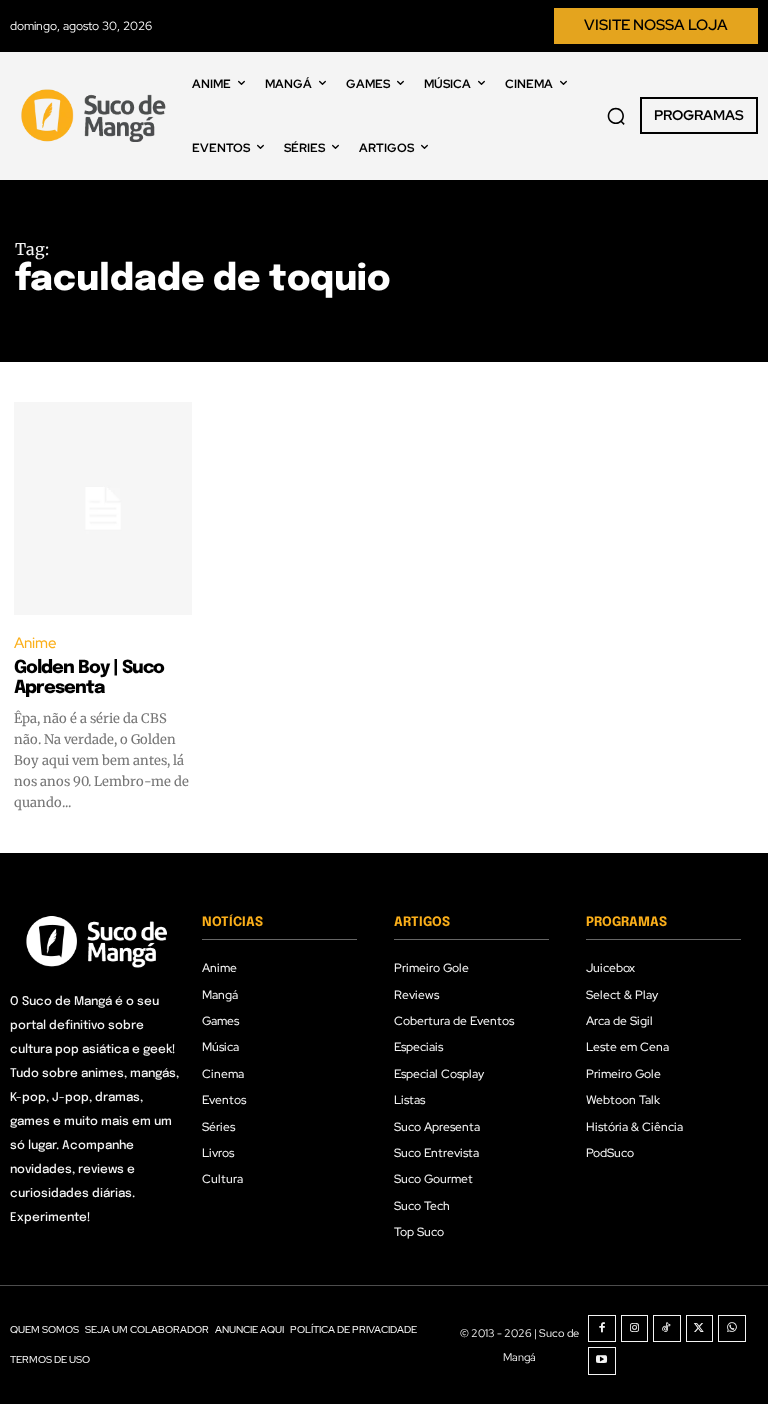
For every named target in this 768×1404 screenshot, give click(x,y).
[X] (700, 1329)
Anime (35, 643)
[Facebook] (602, 1329)
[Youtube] (602, 1361)
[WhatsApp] (732, 1329)
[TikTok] (667, 1329)
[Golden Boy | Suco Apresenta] (103, 508)
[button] (616, 116)
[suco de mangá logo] (96, 115)
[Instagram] (635, 1329)
